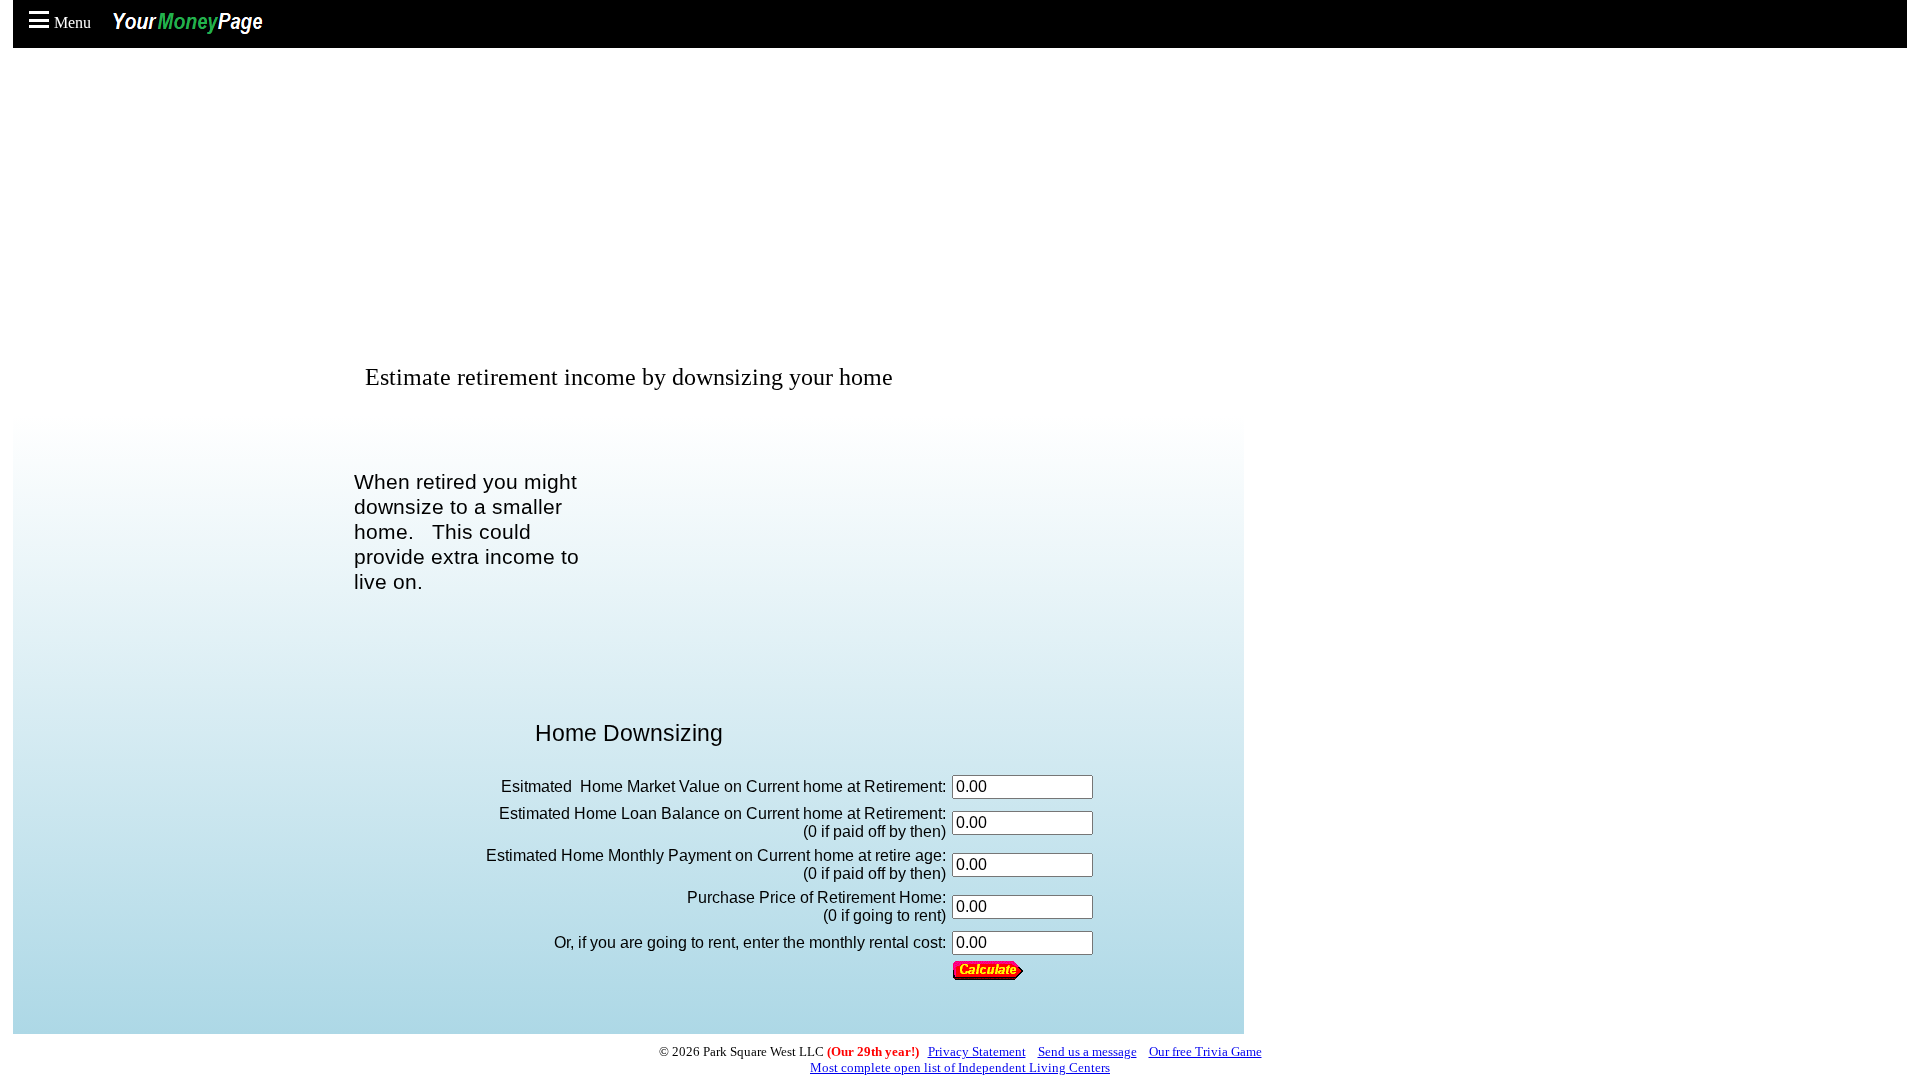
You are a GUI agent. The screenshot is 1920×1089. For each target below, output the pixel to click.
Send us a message (1087, 1051)
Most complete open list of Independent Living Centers (960, 1067)
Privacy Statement (977, 1051)
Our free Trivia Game (1205, 1051)
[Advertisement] (965, 210)
